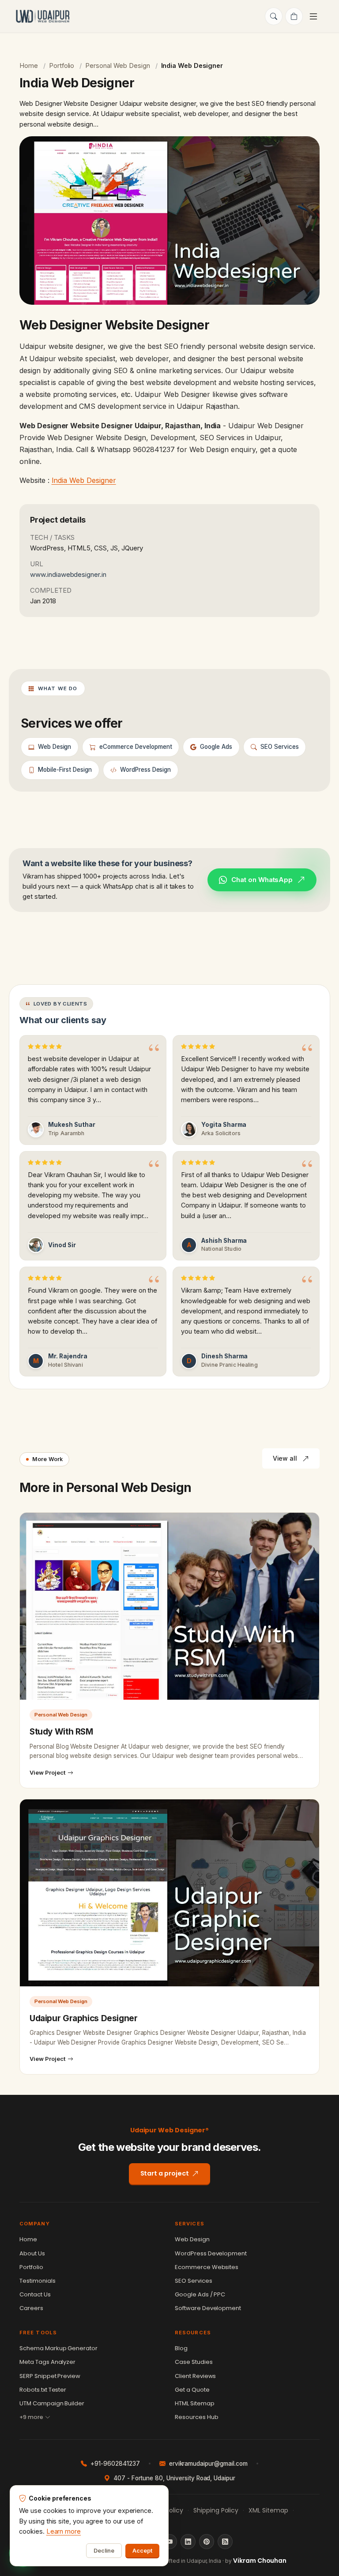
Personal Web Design (117, 65)
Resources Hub (197, 2417)
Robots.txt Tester (43, 2390)
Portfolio (62, 65)
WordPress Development (211, 2253)
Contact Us (35, 2294)
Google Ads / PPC (200, 2294)
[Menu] (315, 16)
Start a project (165, 2173)
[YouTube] (169, 2542)
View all (285, 1458)
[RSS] (225, 2542)
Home (29, 65)
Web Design (192, 2239)
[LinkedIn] (188, 2542)
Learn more (64, 2531)
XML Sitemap (268, 2510)
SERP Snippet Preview (50, 2376)
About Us (32, 2253)
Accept (142, 2551)
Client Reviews (195, 2376)
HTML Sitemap (195, 2403)
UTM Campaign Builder (52, 2403)
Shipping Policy (216, 2510)
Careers (31, 2308)
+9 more (31, 2417)
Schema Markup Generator (58, 2348)
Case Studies (194, 2362)
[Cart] (294, 16)
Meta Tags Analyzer (47, 2362)
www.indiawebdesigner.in (68, 574)
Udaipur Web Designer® (170, 2130)
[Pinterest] (207, 2542)
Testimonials (38, 2281)
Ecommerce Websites (207, 2267)
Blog (181, 2348)
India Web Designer (84, 480)
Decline (104, 2551)
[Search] (274, 16)
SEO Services (194, 2281)
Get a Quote (192, 2390)
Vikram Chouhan (260, 2561)
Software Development (208, 2308)
